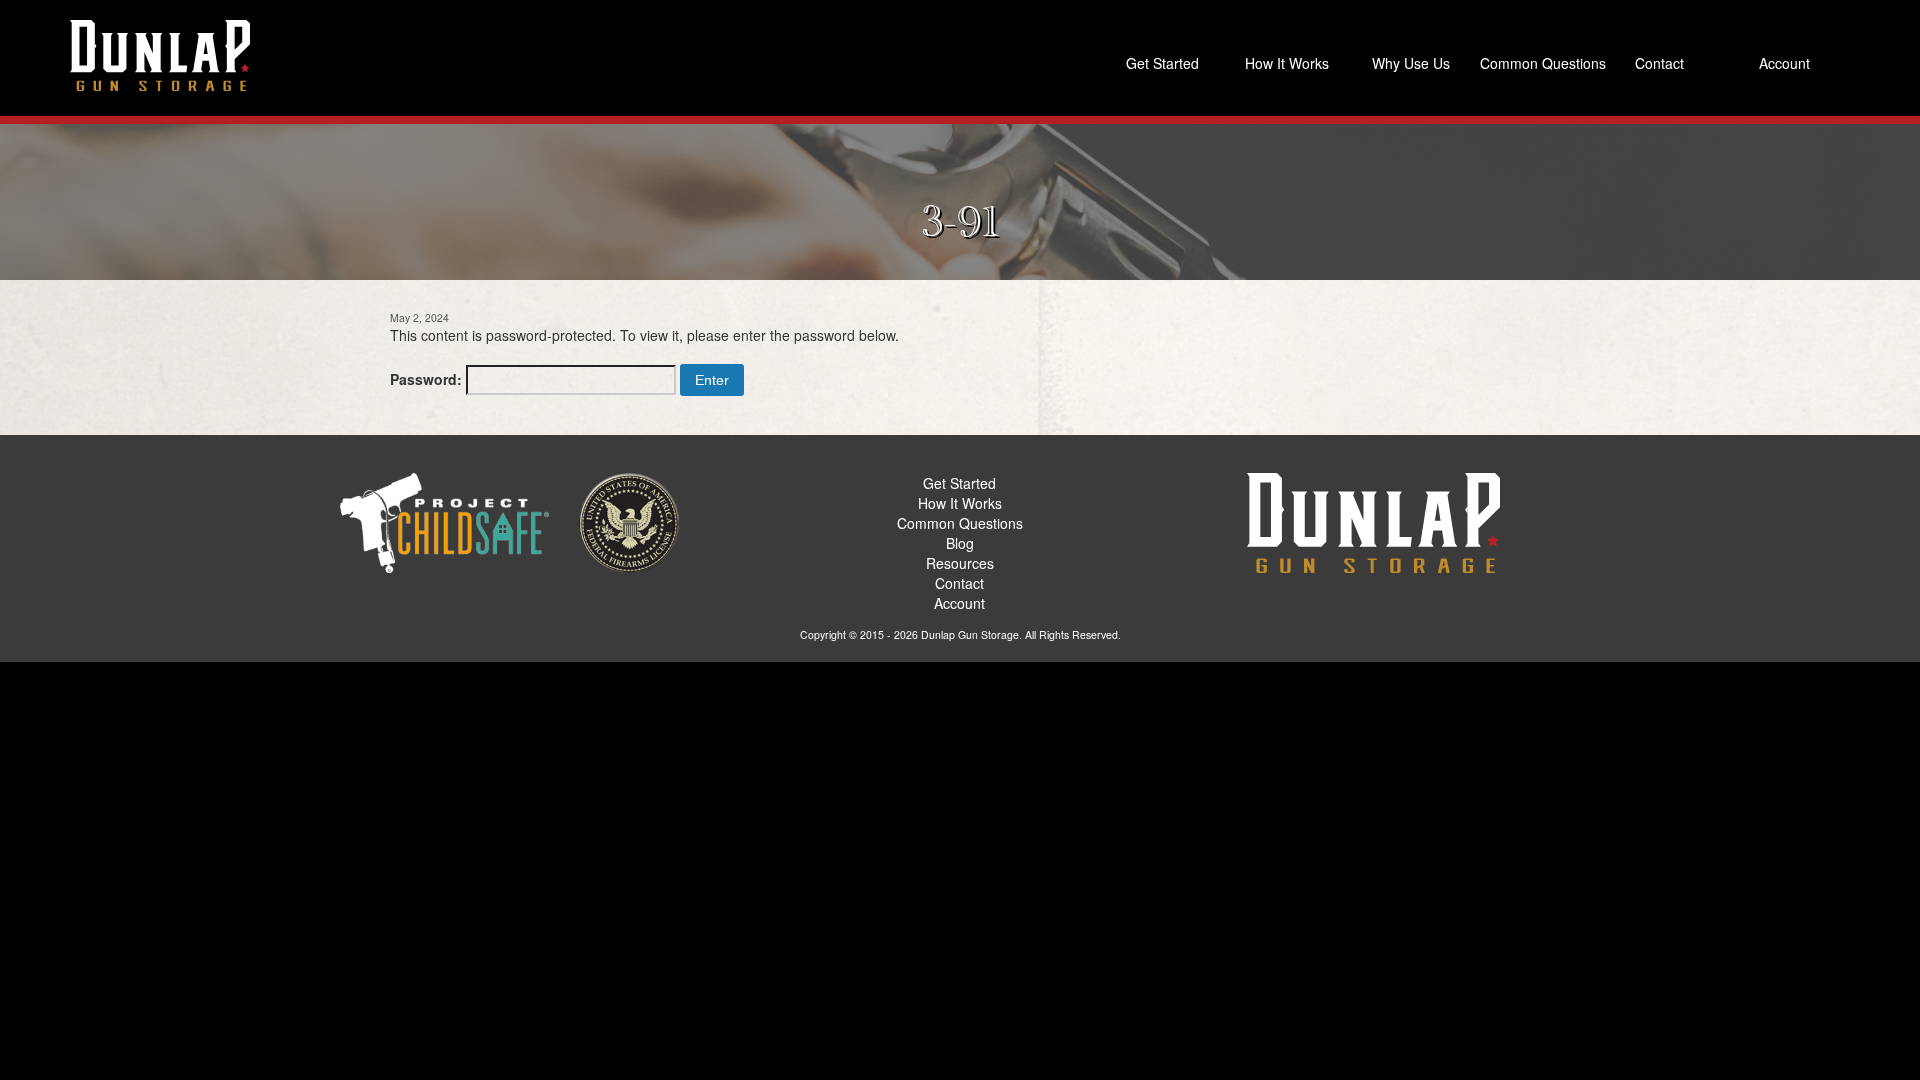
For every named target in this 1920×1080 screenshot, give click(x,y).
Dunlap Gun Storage (970, 634)
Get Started (1162, 63)
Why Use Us (1411, 63)
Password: (428, 379)
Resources (960, 563)
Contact (1659, 63)
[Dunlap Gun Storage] (160, 55)
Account (1784, 63)
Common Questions (1538, 63)
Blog (960, 543)
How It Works (1287, 63)
